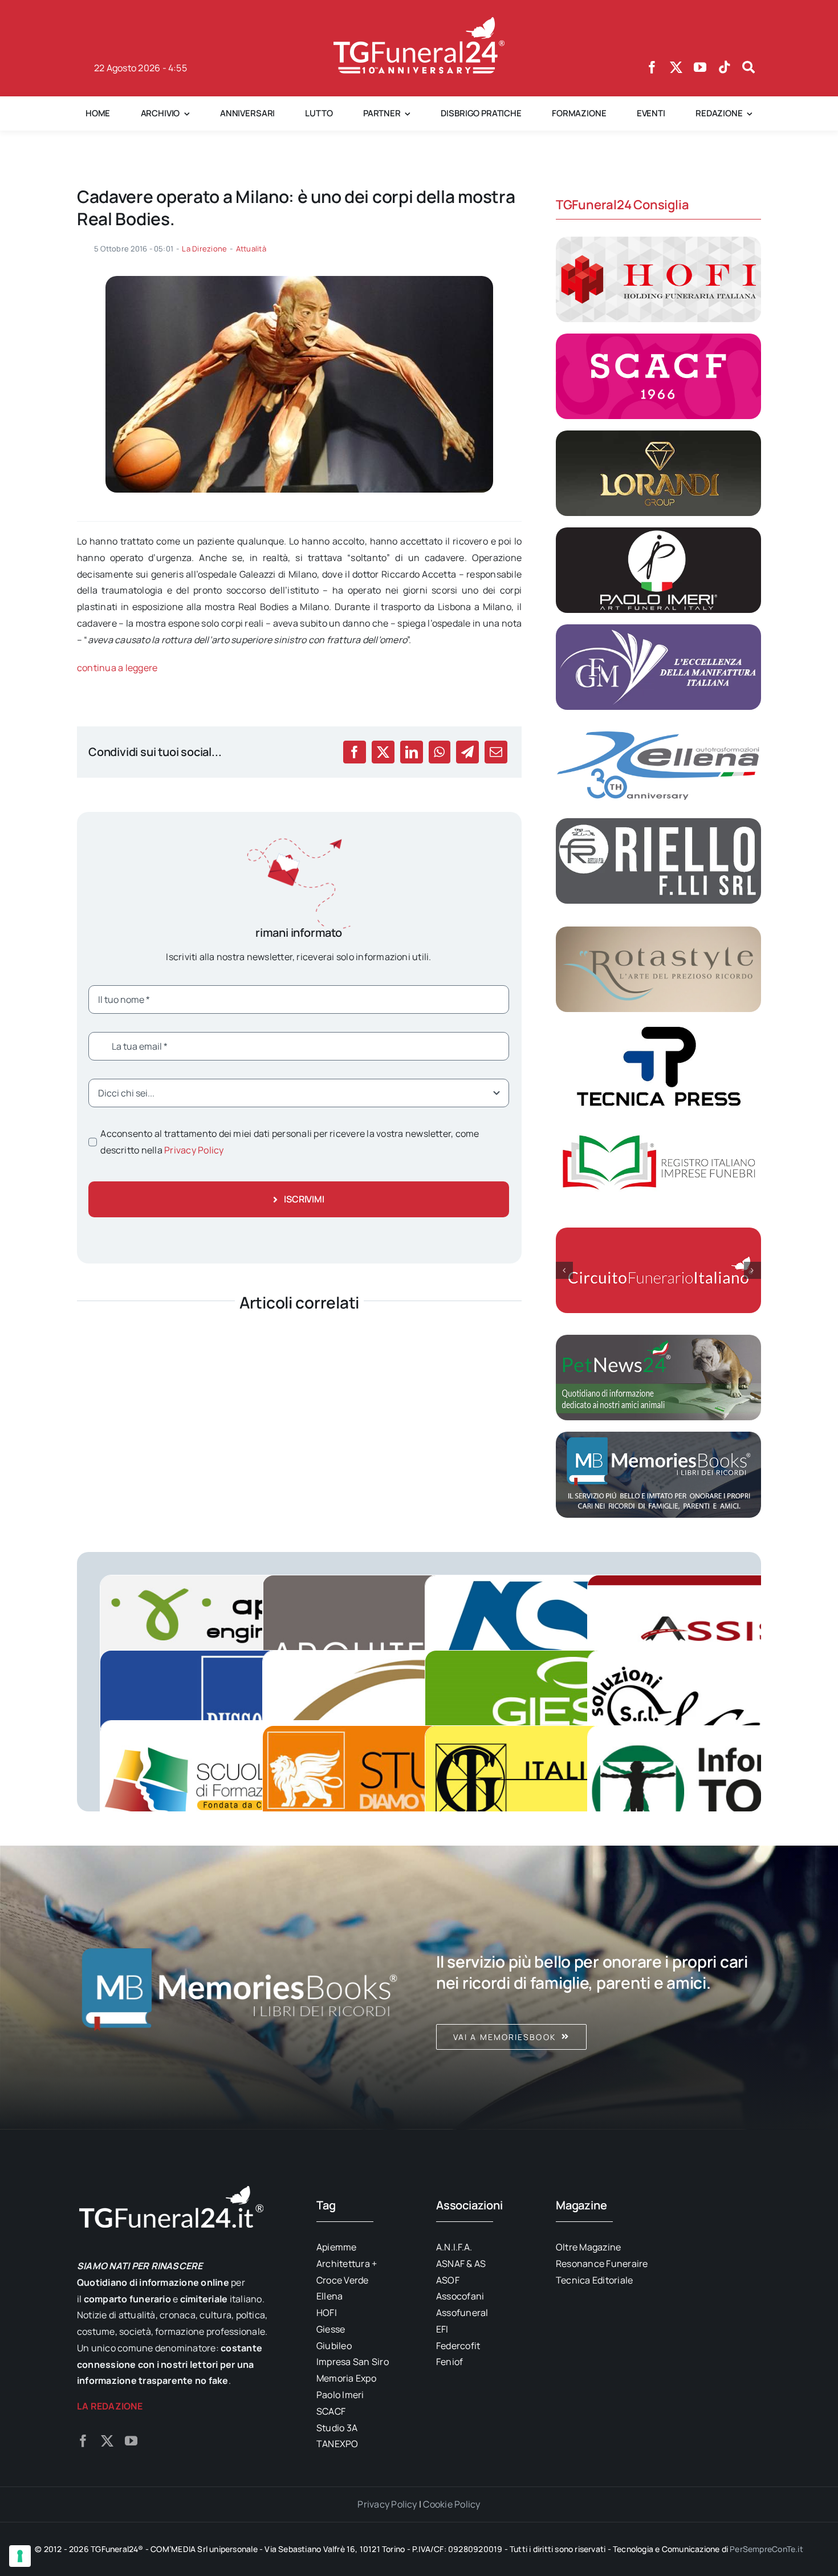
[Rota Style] (658, 931)
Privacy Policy (194, 1150)
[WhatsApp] (439, 752)
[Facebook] (355, 752)
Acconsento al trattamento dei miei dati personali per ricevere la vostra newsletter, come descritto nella (290, 1142)
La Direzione (204, 249)
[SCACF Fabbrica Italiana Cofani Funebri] (658, 338)
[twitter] (676, 67)
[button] (564, 1270)
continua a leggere (117, 668)
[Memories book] (599, 1988)
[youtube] (700, 67)
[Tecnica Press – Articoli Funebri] (658, 1028)
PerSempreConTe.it (766, 2549)
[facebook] (652, 67)
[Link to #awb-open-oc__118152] (748, 67)
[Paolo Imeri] (658, 532)
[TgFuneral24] (419, 22)
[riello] (658, 823)
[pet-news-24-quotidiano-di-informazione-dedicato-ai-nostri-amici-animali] (658, 1339)
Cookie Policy (451, 2504)
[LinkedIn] (412, 752)
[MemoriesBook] (239, 1988)
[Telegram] (467, 752)
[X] (383, 752)
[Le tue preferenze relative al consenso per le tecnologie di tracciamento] (20, 2556)
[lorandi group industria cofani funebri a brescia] (658, 435)
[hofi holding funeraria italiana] (658, 241)
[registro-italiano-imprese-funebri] (658, 1125)
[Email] (496, 752)
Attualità (251, 249)
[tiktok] (725, 67)
